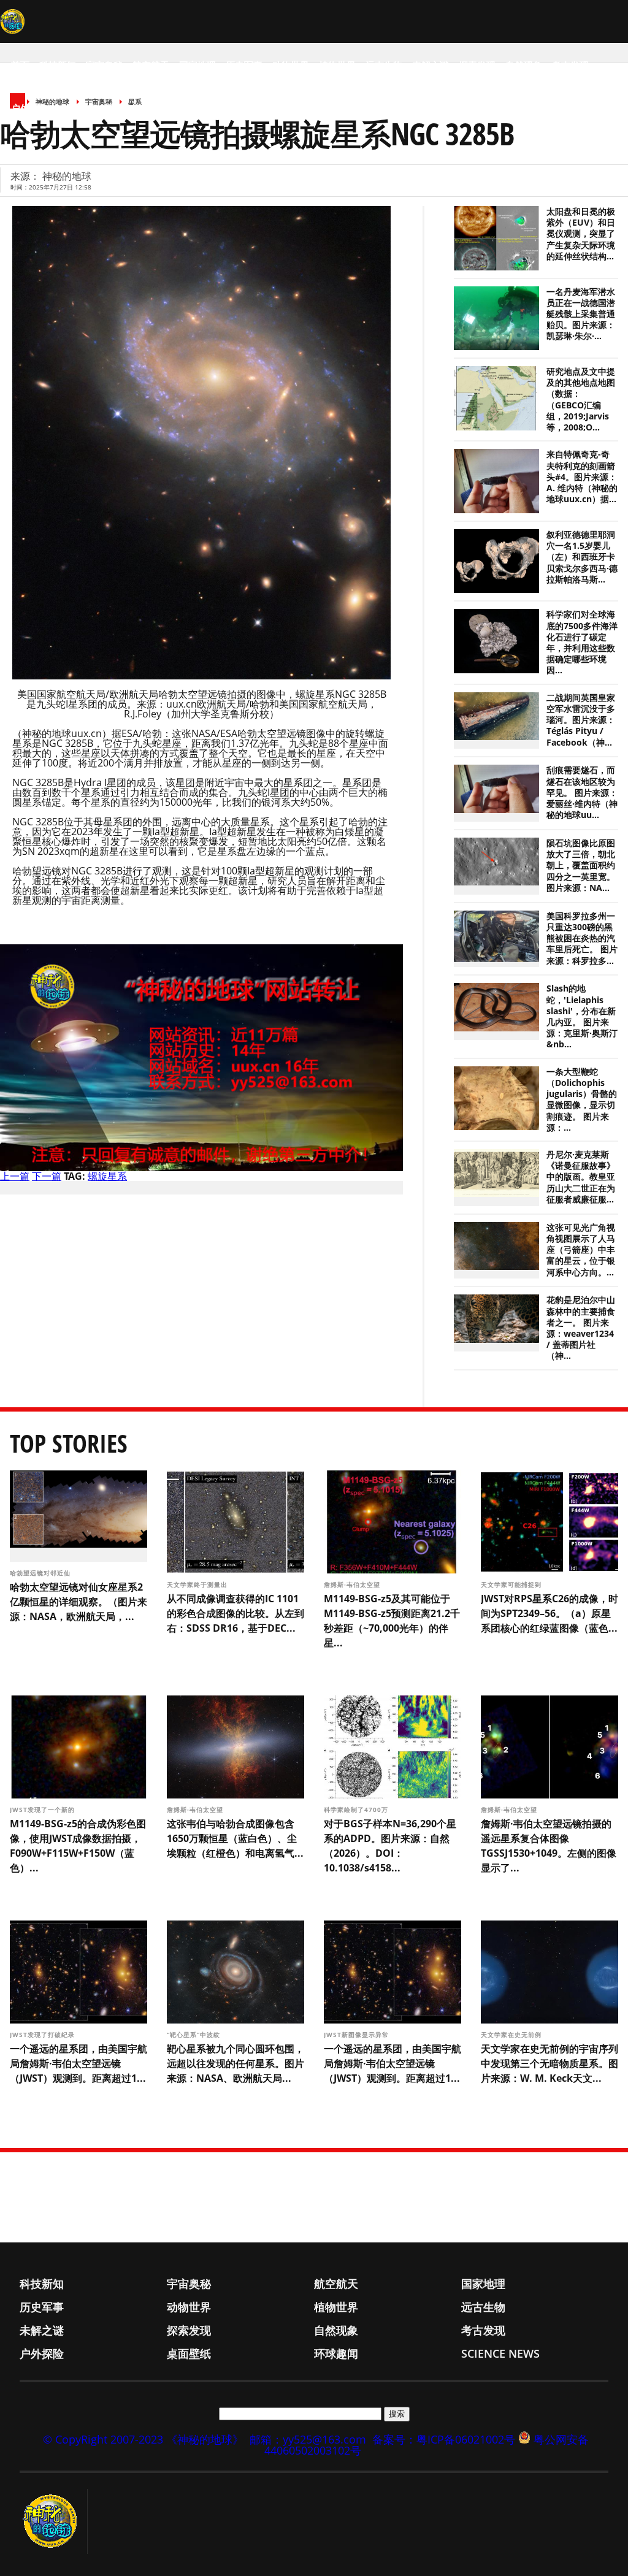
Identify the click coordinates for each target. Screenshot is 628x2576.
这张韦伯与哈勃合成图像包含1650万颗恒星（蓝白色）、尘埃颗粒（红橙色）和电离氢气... (235, 1838)
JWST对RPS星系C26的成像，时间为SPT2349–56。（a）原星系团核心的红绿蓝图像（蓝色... (549, 1613)
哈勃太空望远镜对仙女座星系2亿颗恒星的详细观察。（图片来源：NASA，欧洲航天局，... (78, 1602)
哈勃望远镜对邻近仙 (41, 1573)
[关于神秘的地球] (54, 2521)
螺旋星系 (107, 1176)
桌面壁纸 (76, 108)
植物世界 (337, 65)
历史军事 (244, 65)
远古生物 (384, 65)
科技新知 (58, 65)
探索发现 (477, 65)
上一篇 (15, 1176)
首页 (20, 65)
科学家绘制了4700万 (357, 1810)
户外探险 (29, 108)
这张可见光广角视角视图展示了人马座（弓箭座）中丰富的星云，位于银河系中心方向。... (581, 1250)
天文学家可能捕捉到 (512, 1584)
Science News (184, 108)
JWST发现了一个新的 (44, 1810)
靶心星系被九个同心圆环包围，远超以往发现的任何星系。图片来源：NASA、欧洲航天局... (235, 2063)
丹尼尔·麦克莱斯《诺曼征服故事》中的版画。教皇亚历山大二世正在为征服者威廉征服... (581, 1177)
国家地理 (197, 65)
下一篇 (47, 1176)
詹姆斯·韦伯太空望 (353, 1584)
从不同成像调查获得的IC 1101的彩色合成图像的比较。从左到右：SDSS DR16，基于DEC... (235, 1613)
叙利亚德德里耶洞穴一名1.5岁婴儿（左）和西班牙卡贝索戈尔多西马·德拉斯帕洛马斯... (582, 557)
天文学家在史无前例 (512, 2035)
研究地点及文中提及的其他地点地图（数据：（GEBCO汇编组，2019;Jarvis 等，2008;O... (581, 399)
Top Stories (69, 1443)
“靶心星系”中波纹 (195, 2035)
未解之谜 (431, 65)
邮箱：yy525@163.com (308, 2439)
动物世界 (291, 65)
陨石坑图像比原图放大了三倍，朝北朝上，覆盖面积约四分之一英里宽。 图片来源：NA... (581, 866)
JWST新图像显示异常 (358, 2035)
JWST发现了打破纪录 (44, 2035)
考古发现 (570, 65)
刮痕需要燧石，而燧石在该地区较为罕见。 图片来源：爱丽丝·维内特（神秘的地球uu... (582, 793)
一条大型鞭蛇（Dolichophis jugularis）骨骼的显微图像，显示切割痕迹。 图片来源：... (582, 1100)
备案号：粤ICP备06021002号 (444, 2439)
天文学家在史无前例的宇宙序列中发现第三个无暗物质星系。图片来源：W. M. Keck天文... (549, 2063)
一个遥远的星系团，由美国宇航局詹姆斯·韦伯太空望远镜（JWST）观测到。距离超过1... (78, 2063)
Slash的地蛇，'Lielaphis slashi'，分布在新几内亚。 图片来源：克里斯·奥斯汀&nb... (582, 1016)
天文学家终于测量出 (198, 1584)
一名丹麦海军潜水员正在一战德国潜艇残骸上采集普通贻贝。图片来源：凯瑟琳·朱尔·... (581, 314)
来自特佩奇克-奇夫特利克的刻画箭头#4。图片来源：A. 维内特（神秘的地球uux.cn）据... (582, 477)
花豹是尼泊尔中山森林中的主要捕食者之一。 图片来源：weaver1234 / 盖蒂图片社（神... (581, 1328)
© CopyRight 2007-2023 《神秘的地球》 (143, 2439)
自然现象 (524, 65)
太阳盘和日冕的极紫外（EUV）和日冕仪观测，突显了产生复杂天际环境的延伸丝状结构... (581, 234)
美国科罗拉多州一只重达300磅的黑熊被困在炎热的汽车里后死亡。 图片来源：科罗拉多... (582, 938)
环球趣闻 (123, 108)
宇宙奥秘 (104, 65)
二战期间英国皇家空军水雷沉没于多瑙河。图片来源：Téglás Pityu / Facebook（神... (581, 720)
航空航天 (151, 65)
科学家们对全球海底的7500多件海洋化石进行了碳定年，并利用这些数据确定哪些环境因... (582, 642)
